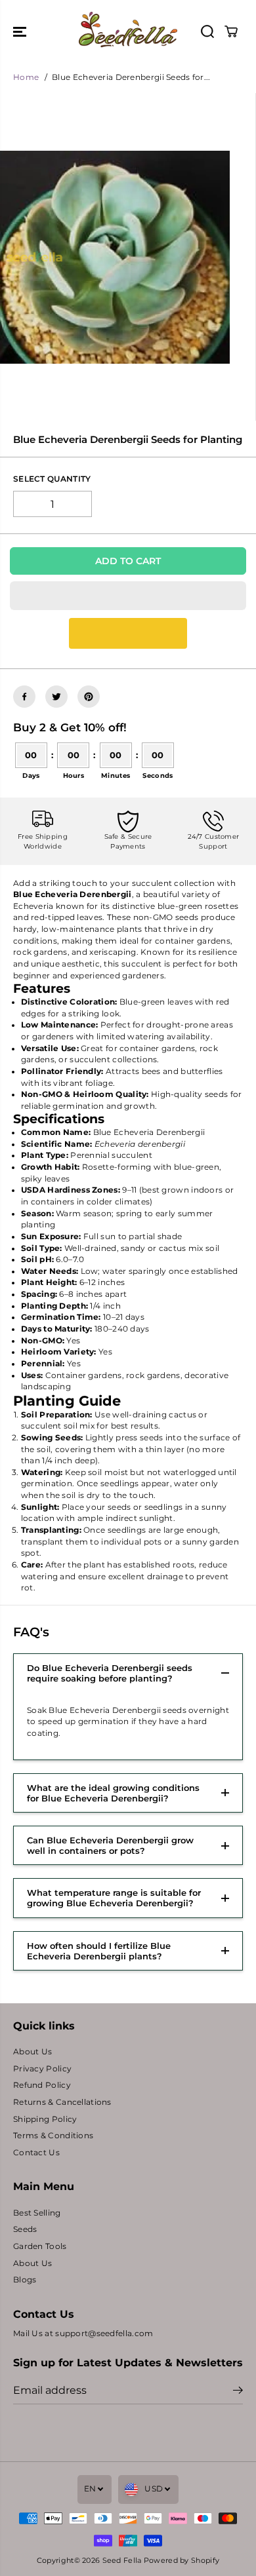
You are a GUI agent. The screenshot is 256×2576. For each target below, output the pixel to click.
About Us (32, 2052)
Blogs (25, 2280)
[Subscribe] (238, 2392)
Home (26, 77)
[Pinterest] (89, 697)
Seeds (25, 2229)
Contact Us (36, 2153)
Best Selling (37, 2213)
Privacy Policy (42, 2069)
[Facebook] (24, 697)
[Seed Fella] (128, 31)
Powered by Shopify (181, 2560)
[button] (21, 31)
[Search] (207, 31)
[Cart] (231, 31)
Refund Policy (42, 2085)
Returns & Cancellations (62, 2102)
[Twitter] (56, 697)
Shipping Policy (45, 2119)
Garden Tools (40, 2246)
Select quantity (52, 479)
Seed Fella (122, 2560)
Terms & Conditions (53, 2136)
